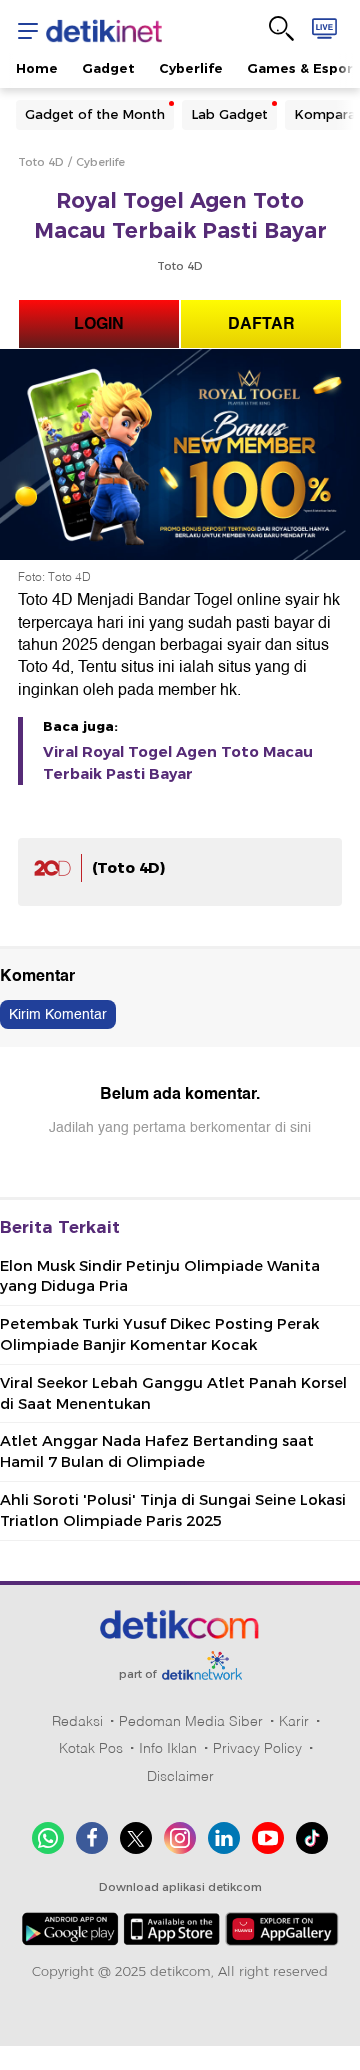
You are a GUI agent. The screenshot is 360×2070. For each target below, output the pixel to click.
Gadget (108, 68)
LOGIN (99, 324)
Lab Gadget (229, 114)
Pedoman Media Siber (191, 1721)
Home (37, 68)
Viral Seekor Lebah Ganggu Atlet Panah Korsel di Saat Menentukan (173, 1393)
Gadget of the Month (95, 114)
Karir (294, 1721)
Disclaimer (180, 1776)
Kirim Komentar (58, 1014)
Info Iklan (168, 1748)
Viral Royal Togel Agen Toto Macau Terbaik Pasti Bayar (178, 763)
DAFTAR (261, 324)
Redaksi (77, 1721)
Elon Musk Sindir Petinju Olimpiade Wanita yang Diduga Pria (160, 1276)
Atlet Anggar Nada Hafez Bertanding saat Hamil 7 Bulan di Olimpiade (157, 1451)
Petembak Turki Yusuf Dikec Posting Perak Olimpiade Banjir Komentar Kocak (159, 1334)
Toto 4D (41, 162)
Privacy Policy (257, 1748)
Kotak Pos (91, 1748)
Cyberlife (191, 68)
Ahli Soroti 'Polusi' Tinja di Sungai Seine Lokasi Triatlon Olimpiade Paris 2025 (173, 1510)
